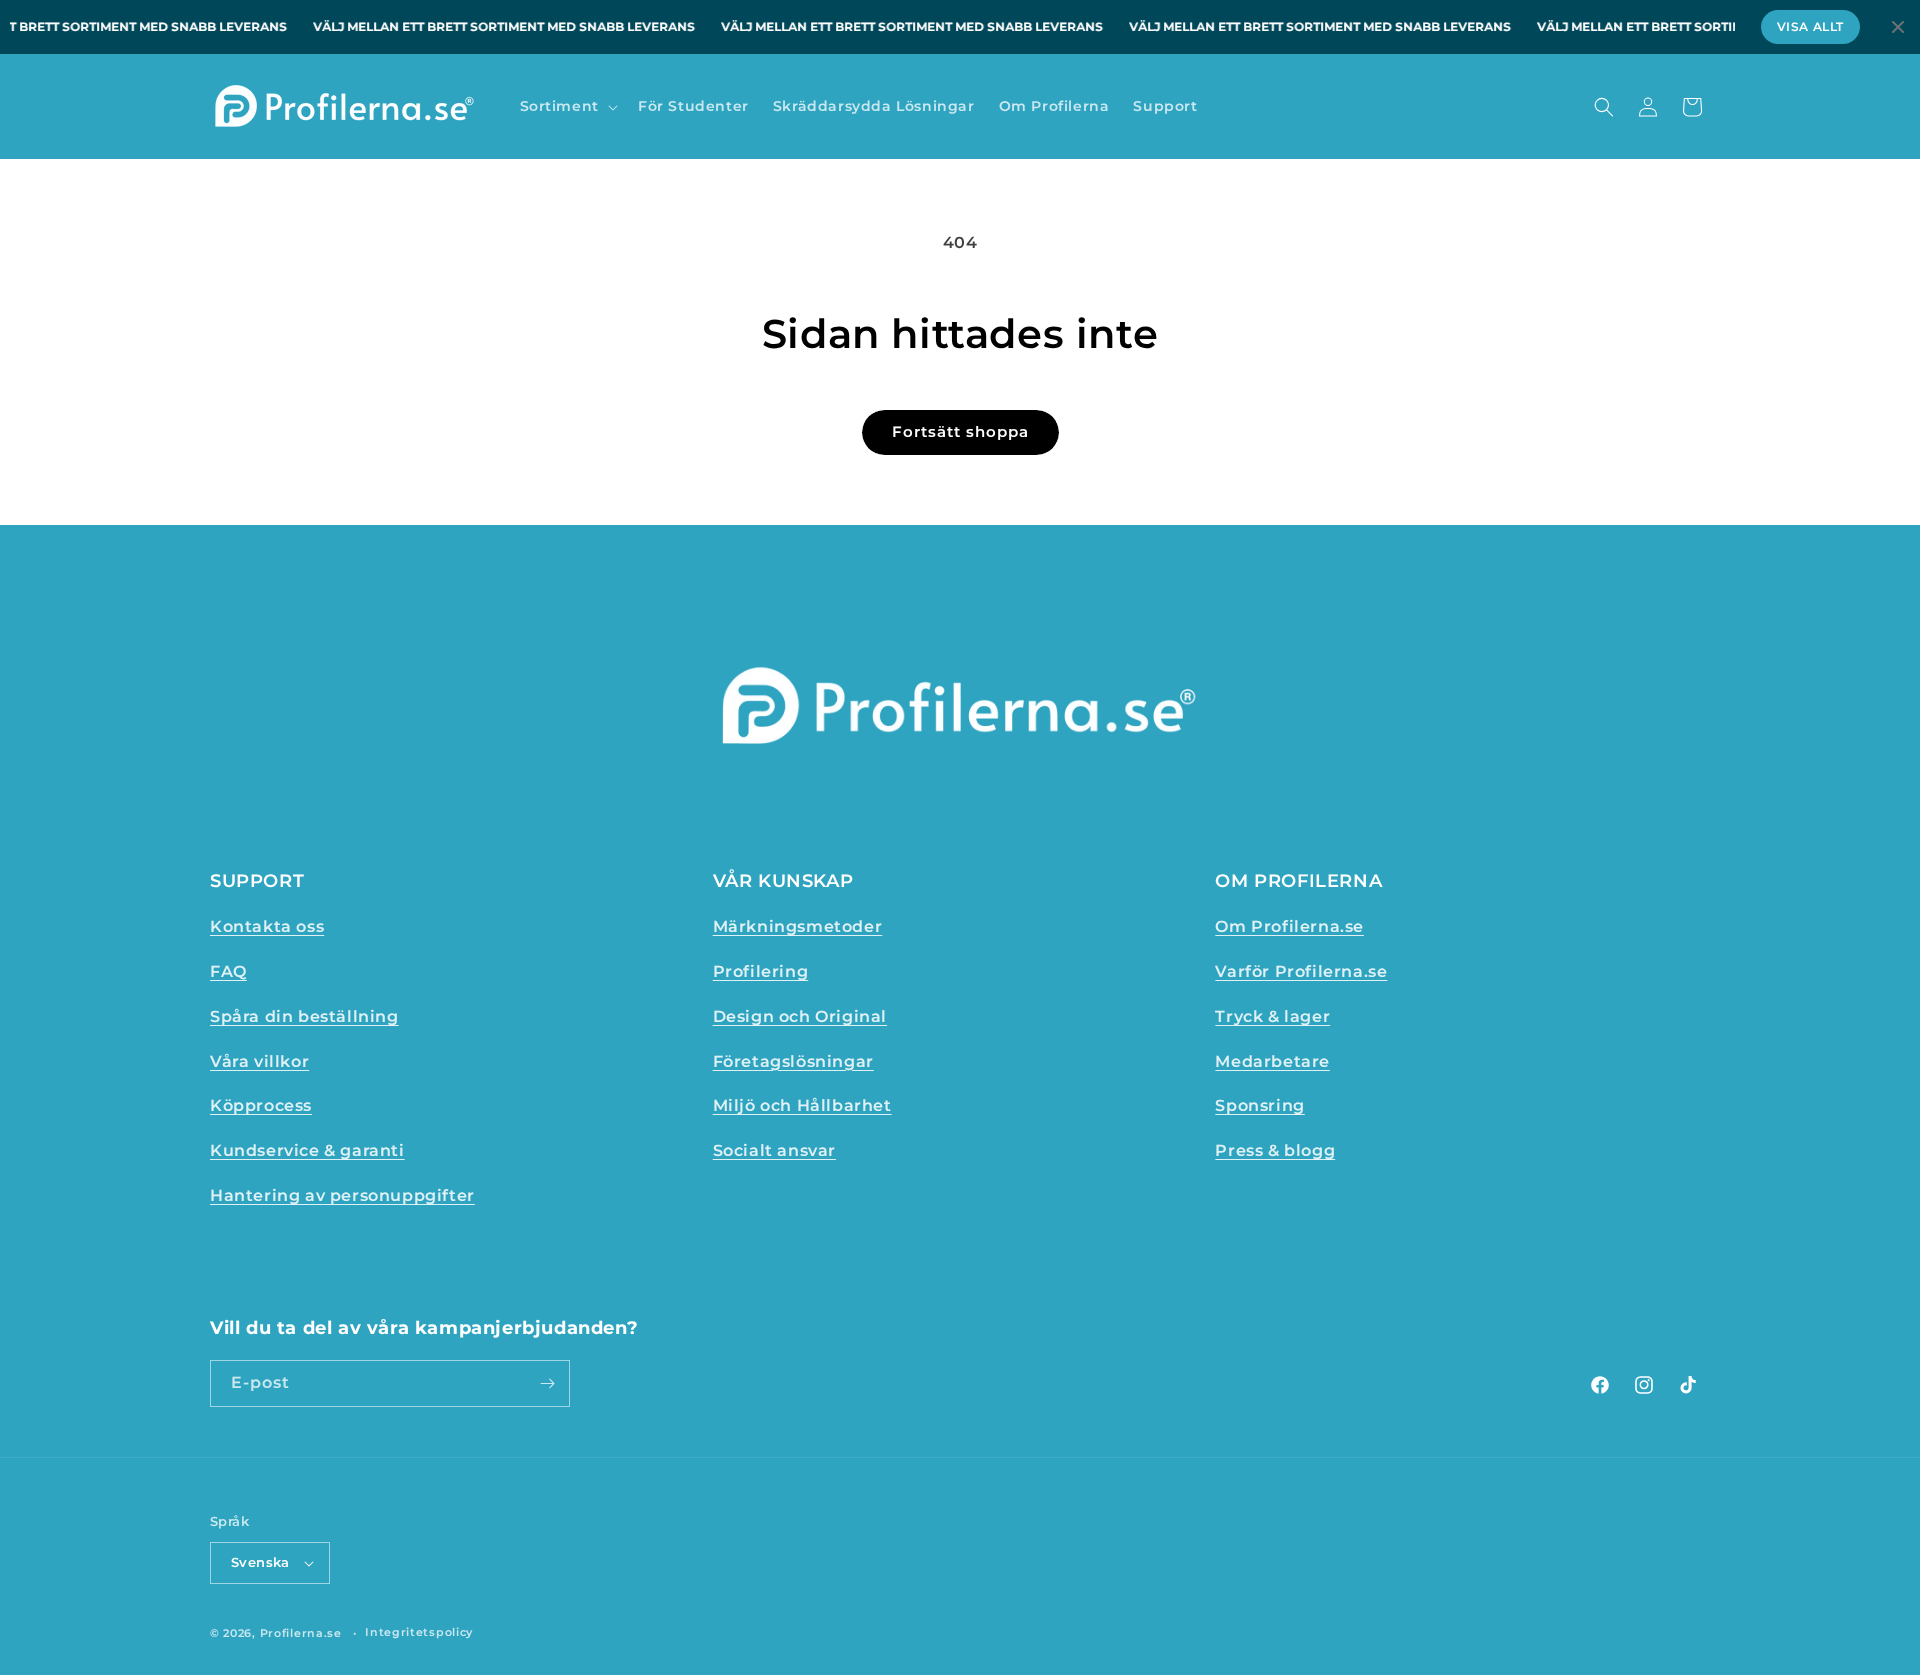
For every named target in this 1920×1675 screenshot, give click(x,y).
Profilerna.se (301, 1633)
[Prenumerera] (547, 1383)
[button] (567, 106)
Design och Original (800, 1016)
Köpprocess (261, 1105)
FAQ (228, 971)
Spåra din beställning (304, 1016)
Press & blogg (1275, 1150)
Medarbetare (1272, 1061)
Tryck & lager (1272, 1016)
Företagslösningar (793, 1061)
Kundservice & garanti (307, 1150)
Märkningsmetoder (798, 926)
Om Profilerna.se (1289, 926)
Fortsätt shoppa (960, 431)
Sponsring (1259, 1105)
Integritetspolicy (419, 1632)
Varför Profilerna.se (1301, 971)
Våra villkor (259, 1061)
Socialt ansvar (774, 1150)
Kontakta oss (267, 926)
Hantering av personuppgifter (342, 1195)
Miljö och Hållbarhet (802, 1105)
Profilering (761, 971)
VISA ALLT (1810, 26)
